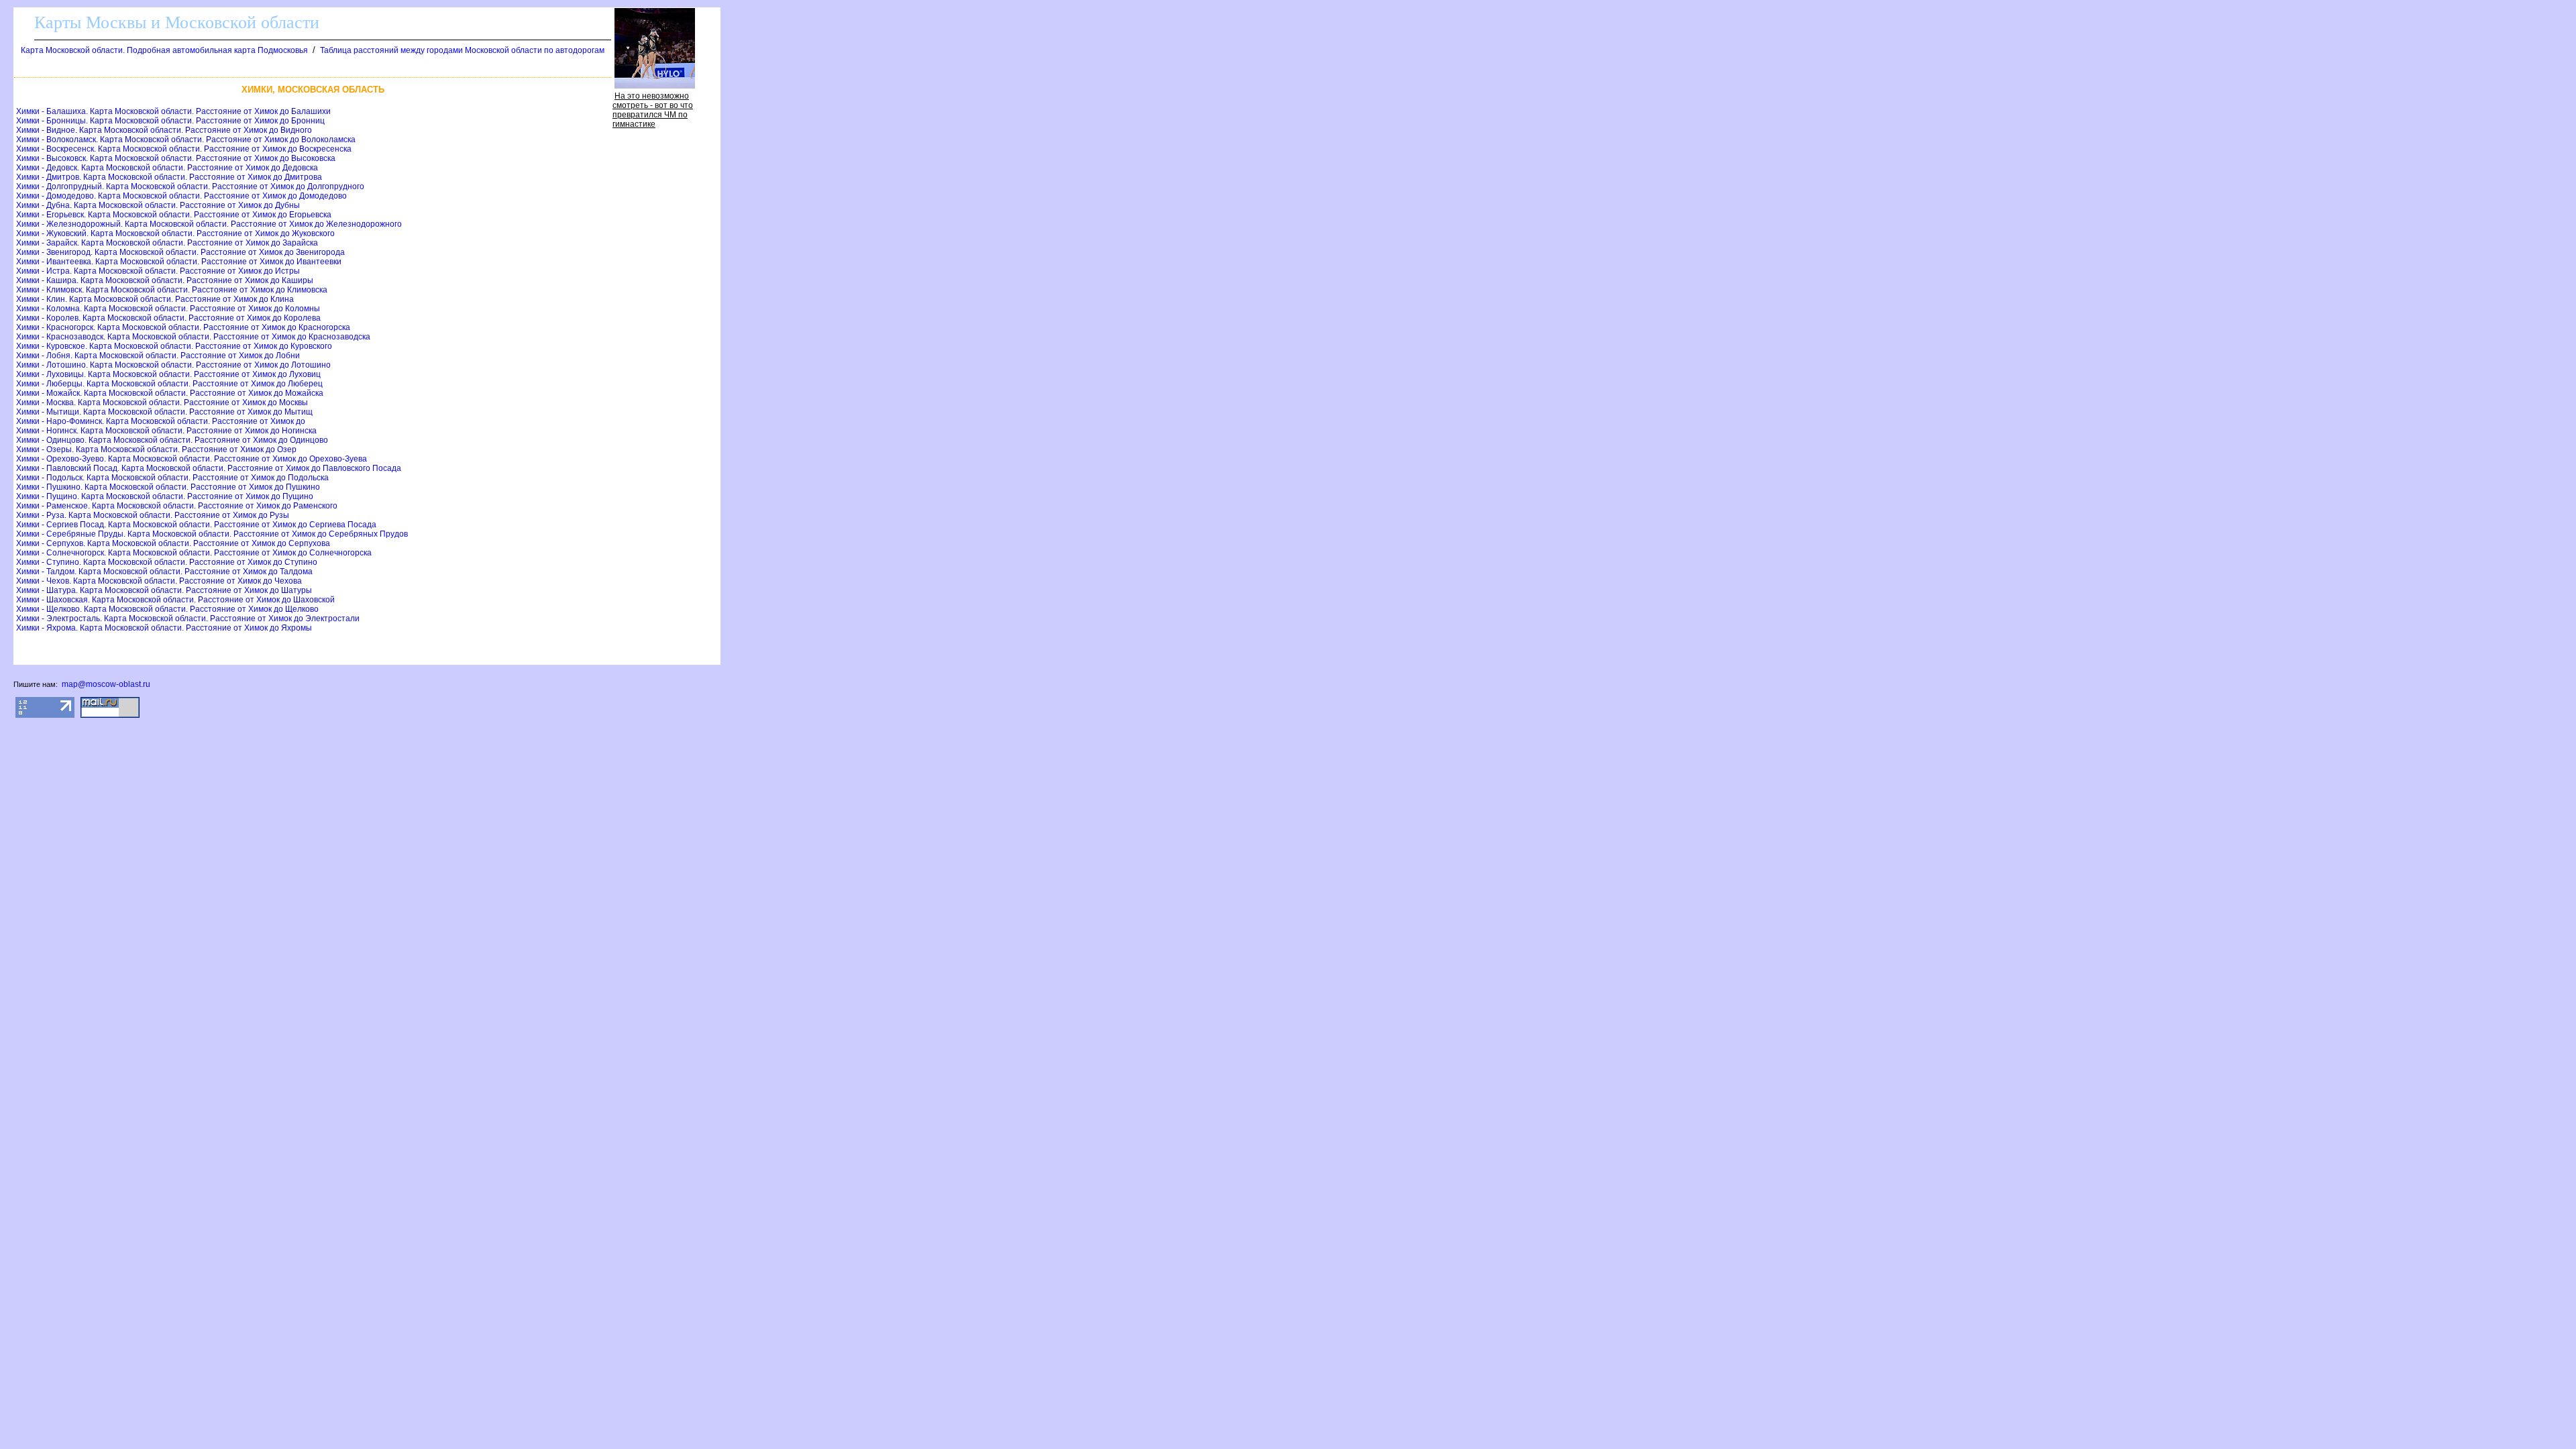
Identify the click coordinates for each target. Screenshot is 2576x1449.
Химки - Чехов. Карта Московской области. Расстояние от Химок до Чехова (159, 581)
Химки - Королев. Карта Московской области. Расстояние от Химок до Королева (168, 318)
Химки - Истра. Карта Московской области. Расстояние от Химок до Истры (158, 271)
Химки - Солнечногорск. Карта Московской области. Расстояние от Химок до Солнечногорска (194, 553)
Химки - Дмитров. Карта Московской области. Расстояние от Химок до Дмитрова (169, 177)
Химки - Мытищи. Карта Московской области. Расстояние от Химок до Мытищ (164, 412)
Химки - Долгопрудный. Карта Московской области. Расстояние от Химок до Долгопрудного (190, 186)
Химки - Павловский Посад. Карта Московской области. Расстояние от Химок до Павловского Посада (209, 468)
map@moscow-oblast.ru (106, 684)
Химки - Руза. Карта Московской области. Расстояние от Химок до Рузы (153, 515)
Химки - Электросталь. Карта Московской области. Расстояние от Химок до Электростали (188, 619)
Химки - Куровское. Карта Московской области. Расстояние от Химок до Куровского (174, 346)
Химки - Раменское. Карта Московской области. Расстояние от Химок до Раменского (177, 506)
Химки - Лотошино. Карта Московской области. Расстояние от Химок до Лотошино (173, 365)
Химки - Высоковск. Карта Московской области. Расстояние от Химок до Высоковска (176, 158)
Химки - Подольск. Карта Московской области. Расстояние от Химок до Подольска (172, 478)
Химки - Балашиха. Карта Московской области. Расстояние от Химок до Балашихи (173, 111)
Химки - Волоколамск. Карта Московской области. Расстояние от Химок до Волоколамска (186, 140)
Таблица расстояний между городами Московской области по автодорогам (462, 50)
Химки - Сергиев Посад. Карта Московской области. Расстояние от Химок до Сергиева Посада (196, 525)
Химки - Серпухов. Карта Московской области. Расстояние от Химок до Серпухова (173, 543)
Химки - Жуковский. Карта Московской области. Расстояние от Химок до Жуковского (175, 233)
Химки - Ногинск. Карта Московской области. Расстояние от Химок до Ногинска (166, 431)
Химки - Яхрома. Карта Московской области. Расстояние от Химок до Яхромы (164, 628)
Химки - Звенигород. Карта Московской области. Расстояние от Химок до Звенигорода (180, 252)
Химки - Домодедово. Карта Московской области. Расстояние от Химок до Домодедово (181, 196)
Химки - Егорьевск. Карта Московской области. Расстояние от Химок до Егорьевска (174, 215)
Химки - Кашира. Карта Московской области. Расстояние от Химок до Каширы (165, 280)
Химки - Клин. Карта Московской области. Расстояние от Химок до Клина (155, 299)
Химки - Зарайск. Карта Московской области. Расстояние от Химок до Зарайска (167, 243)
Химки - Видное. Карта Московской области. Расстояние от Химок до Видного (164, 130)
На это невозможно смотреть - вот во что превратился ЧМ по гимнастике (653, 110)
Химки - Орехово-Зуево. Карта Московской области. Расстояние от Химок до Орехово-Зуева (192, 459)
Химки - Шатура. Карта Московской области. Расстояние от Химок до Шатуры (164, 590)
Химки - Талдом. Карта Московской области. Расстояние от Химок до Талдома (164, 572)
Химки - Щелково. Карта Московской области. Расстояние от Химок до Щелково (167, 609)
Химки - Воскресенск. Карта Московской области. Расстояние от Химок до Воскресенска (184, 149)
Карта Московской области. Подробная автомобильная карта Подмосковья (164, 50)
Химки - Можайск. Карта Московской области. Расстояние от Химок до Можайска (170, 393)
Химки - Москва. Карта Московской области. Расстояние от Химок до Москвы (162, 402)
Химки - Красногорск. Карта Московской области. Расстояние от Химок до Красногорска (183, 327)
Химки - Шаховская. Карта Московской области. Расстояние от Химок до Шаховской (175, 600)
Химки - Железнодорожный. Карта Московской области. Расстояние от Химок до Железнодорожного (209, 224)
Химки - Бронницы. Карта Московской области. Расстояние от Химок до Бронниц (170, 121)
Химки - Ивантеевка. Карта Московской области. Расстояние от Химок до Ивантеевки (179, 262)
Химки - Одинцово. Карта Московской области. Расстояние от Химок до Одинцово (172, 440)
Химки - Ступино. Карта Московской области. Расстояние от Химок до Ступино (167, 562)
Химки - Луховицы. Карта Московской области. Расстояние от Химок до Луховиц (168, 374)
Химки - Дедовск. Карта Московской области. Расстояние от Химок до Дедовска (167, 168)
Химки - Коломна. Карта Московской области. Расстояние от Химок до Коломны (168, 309)
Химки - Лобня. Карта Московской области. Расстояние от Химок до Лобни (158, 356)
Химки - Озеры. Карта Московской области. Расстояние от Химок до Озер (156, 449)
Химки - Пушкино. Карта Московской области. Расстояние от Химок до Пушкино (168, 487)
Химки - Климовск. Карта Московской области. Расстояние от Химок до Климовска (172, 290)
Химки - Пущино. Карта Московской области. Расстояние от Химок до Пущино (165, 496)
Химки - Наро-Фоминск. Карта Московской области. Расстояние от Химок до (161, 421)
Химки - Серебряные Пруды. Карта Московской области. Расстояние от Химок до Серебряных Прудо (212, 534)
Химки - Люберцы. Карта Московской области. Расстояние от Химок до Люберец (169, 384)
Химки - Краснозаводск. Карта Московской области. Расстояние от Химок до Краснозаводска (193, 337)
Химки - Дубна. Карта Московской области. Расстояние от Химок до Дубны (158, 205)
